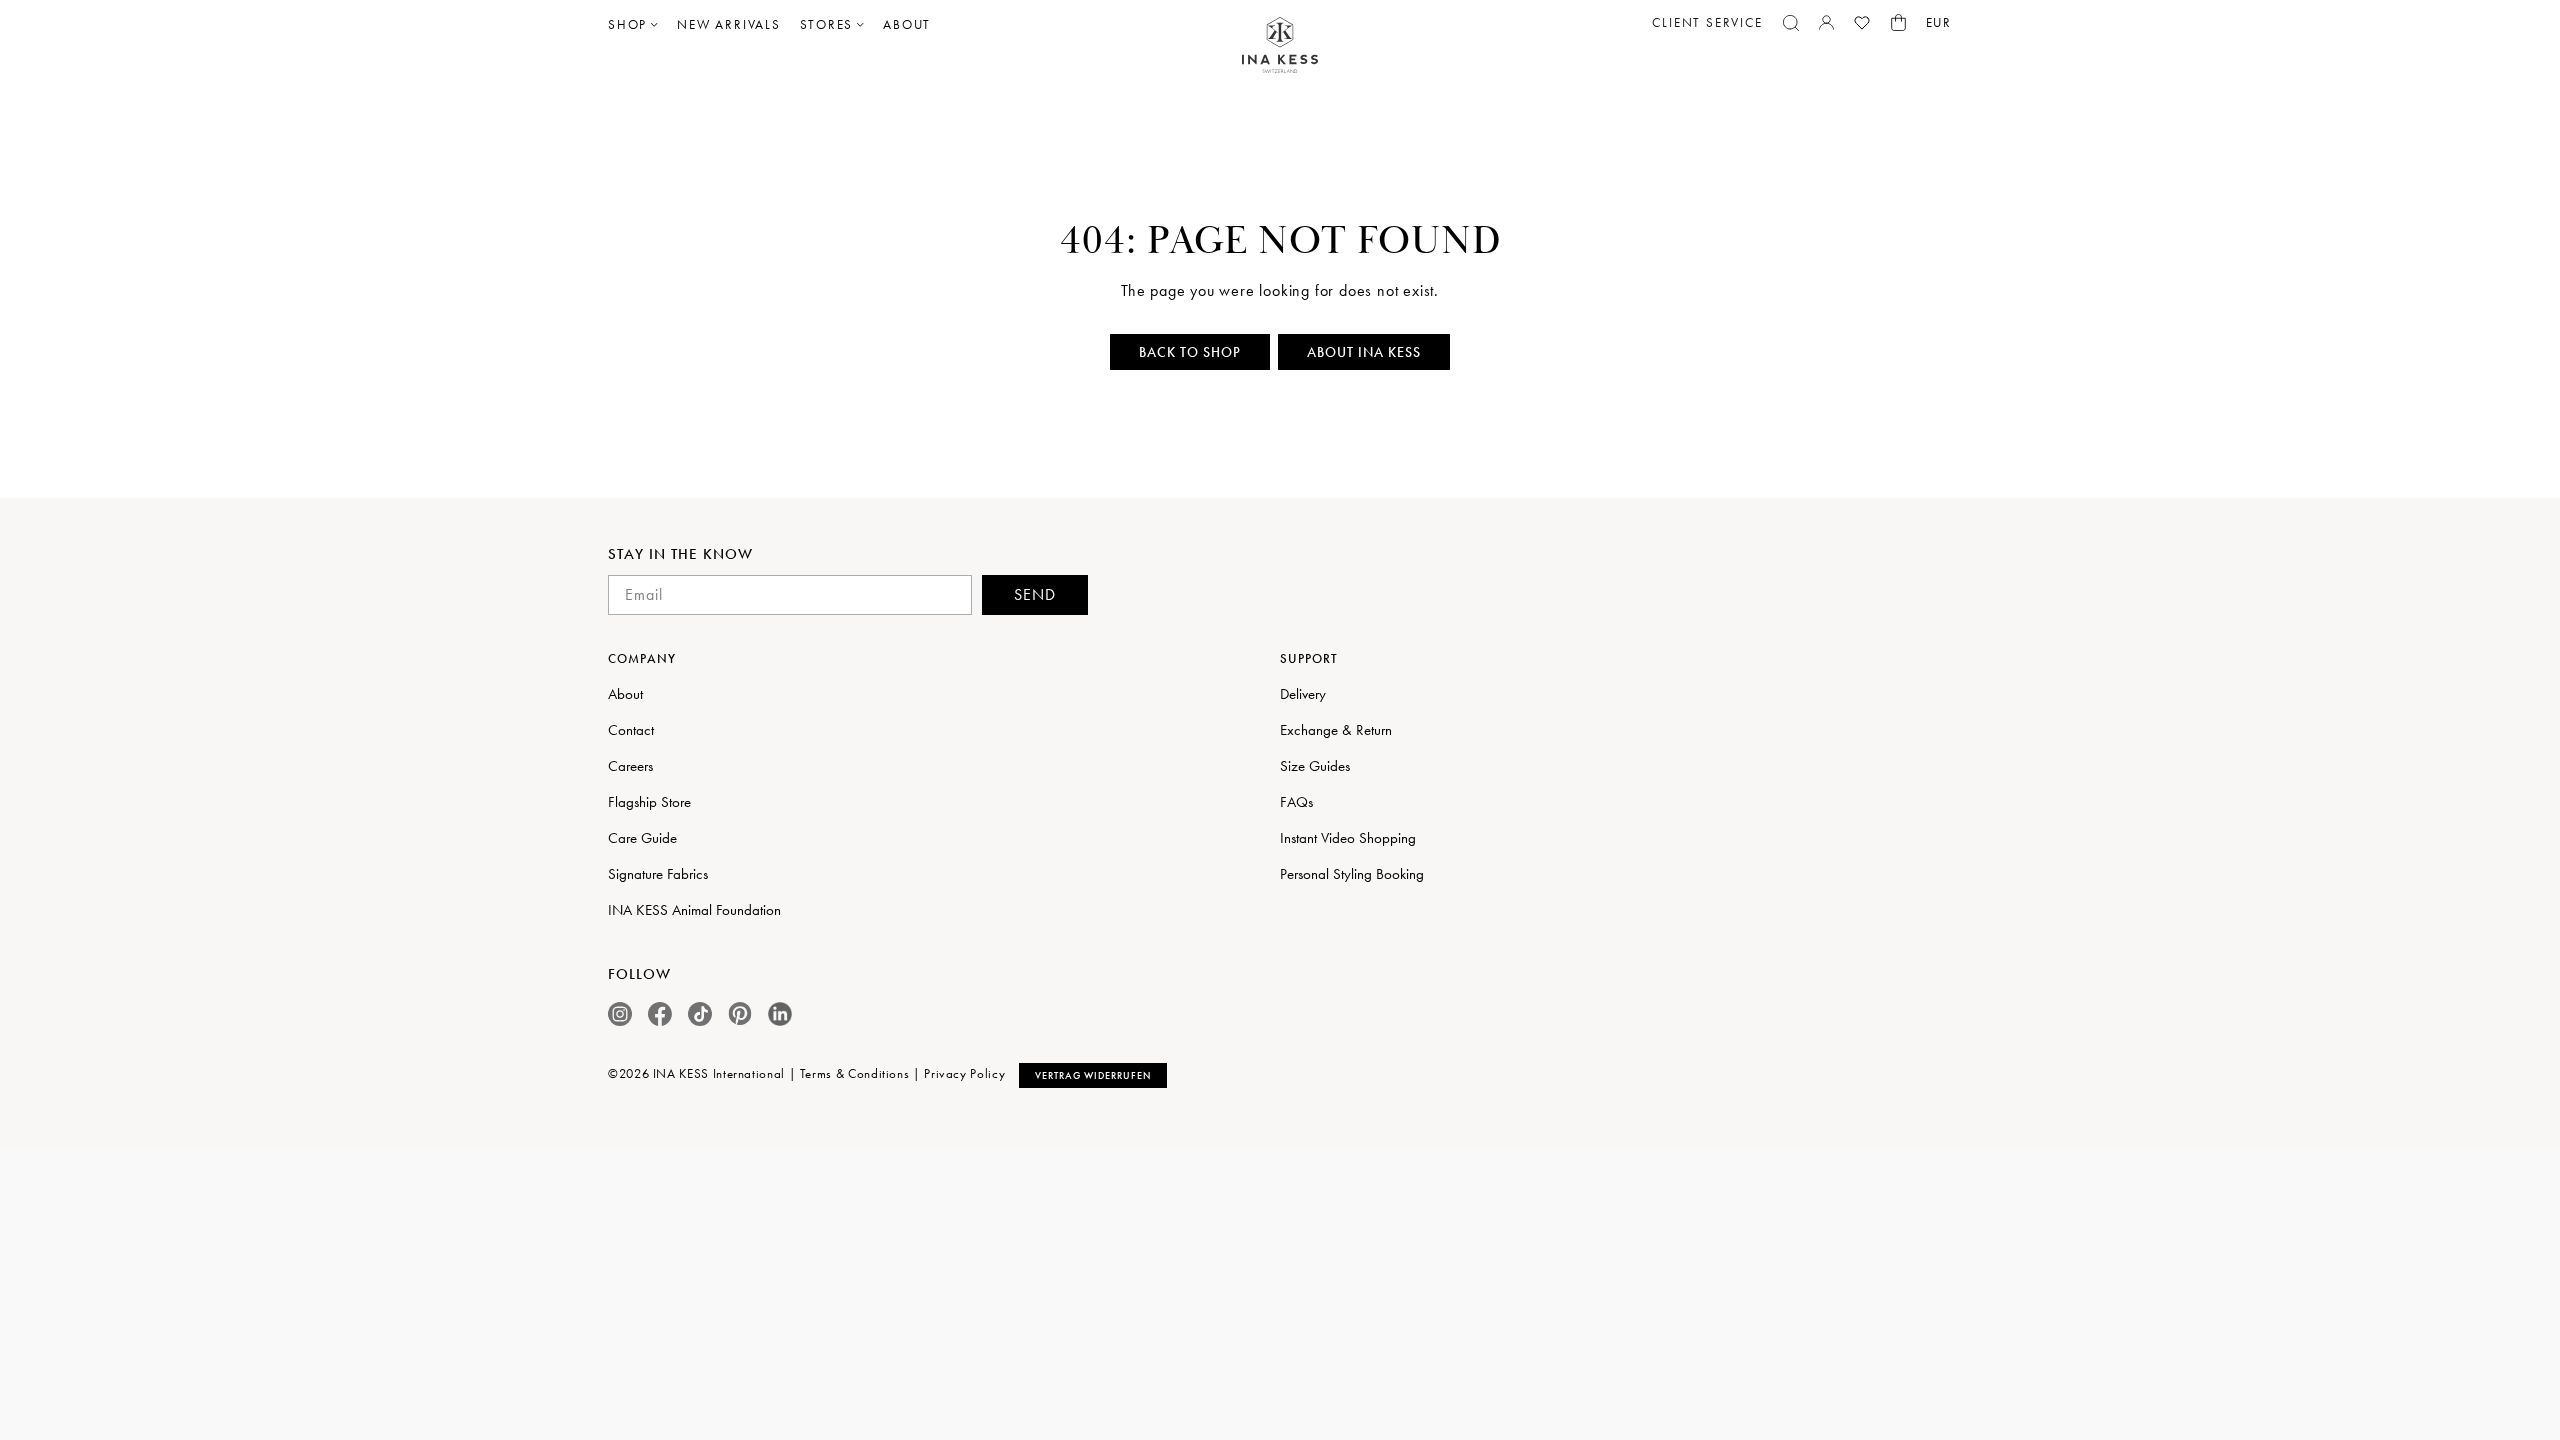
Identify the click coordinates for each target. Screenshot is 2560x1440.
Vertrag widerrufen (1093, 1075)
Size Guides (1315, 766)
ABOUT (907, 24)
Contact (631, 730)
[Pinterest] (740, 1013)
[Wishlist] (1862, 23)
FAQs (1296, 802)
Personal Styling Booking (1352, 874)
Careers (630, 766)
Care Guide (642, 838)
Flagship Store (649, 802)
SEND (1035, 594)
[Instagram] (620, 1014)
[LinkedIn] (780, 1014)
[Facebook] (660, 1014)
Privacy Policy (964, 1073)
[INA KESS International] (1280, 45)
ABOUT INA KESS (1364, 352)
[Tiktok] (700, 1014)
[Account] (1826, 22)
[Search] (1791, 23)
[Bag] (1898, 22)
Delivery (1303, 694)
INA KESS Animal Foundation (694, 910)
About (625, 694)
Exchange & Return (1336, 730)
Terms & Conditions (855, 1073)
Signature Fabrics (658, 874)
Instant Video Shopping (1348, 838)
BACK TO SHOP (1190, 352)
